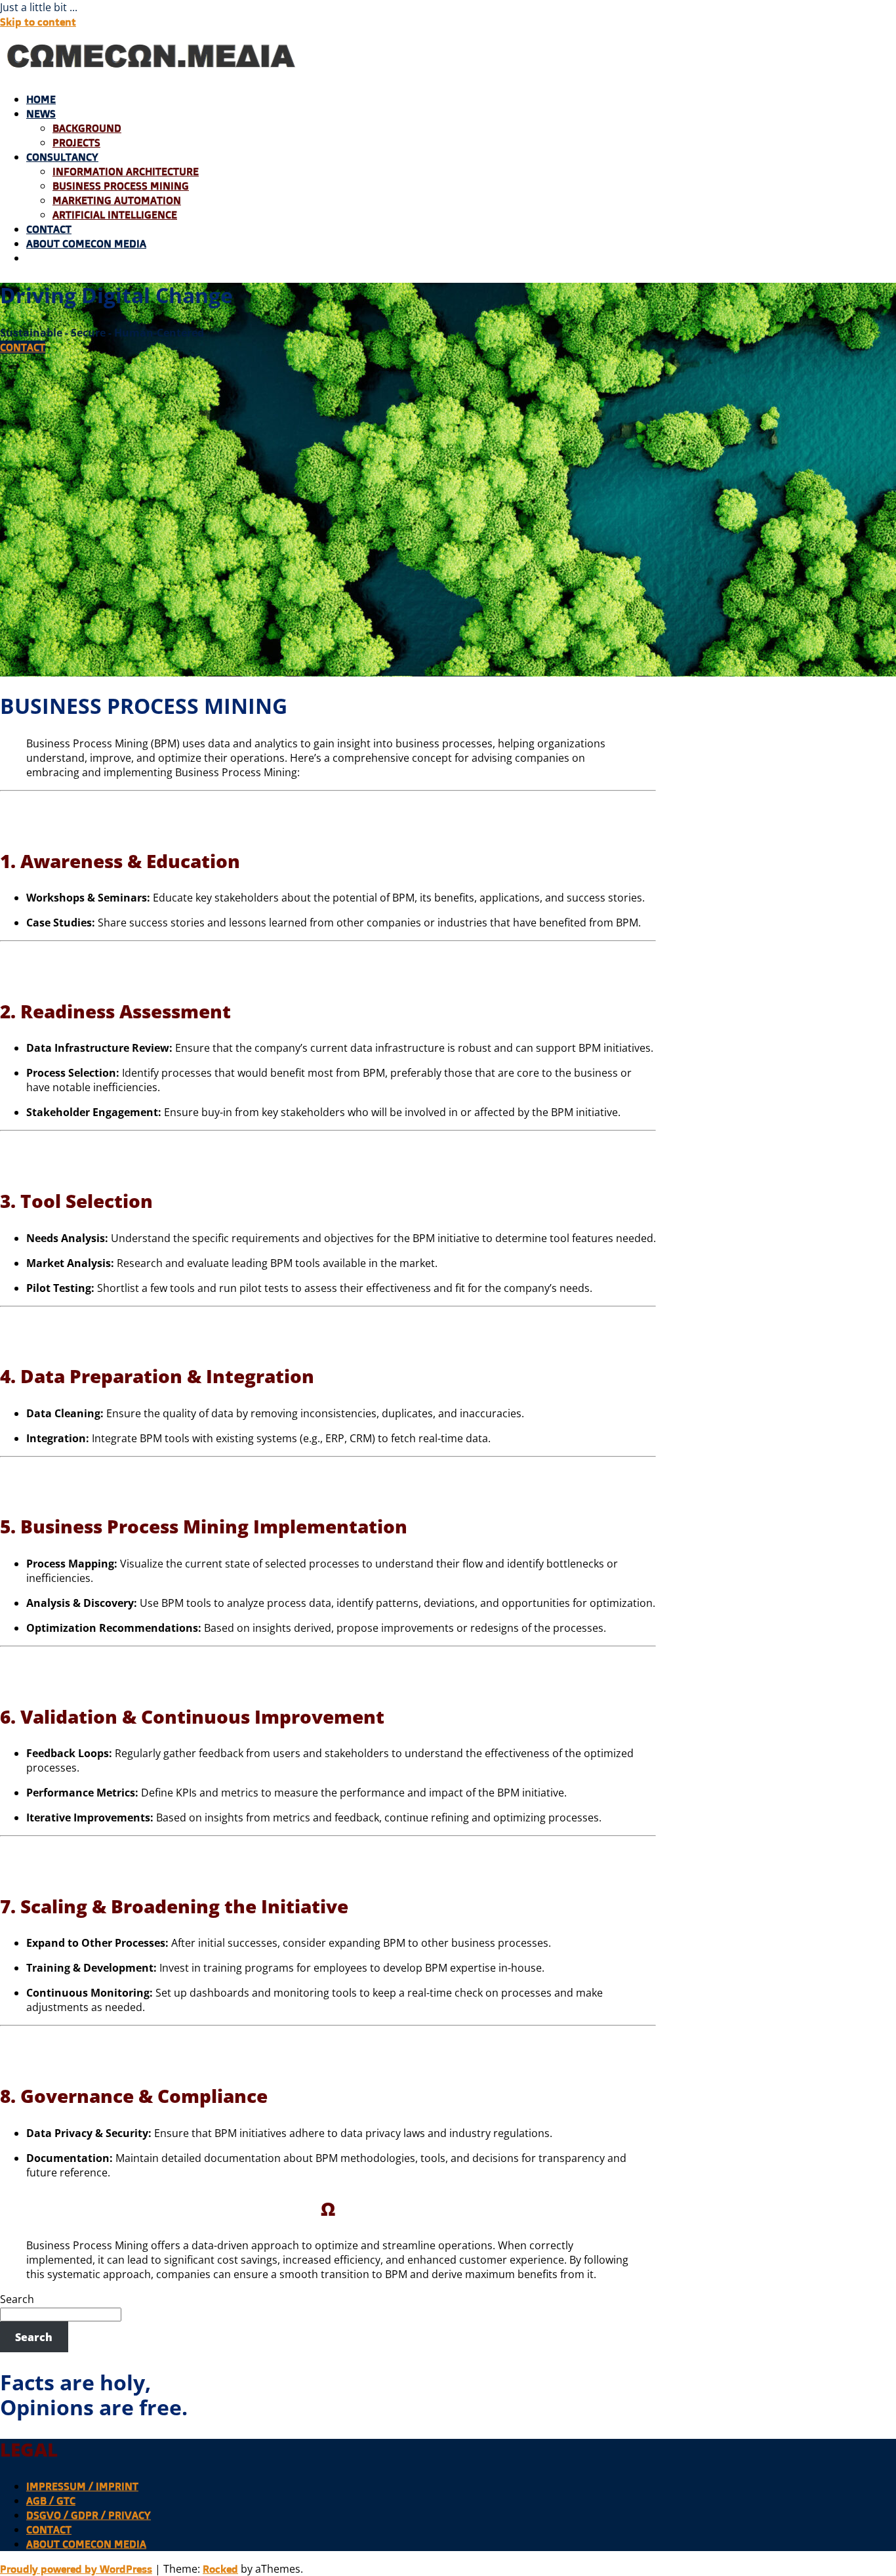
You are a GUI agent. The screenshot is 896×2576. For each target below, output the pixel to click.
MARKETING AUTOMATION (117, 200)
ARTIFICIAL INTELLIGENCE (115, 215)
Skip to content (38, 22)
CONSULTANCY (62, 157)
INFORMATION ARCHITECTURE (126, 171)
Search (17, 2299)
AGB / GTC (51, 2501)
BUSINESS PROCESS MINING (121, 186)
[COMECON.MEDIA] (153, 74)
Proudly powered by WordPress (76, 2569)
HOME (41, 99)
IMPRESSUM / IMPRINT (82, 2486)
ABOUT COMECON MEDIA (86, 243)
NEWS (41, 114)
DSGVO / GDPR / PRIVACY (89, 2515)
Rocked (220, 2569)
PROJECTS (76, 142)
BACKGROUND (87, 128)
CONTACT (49, 229)
